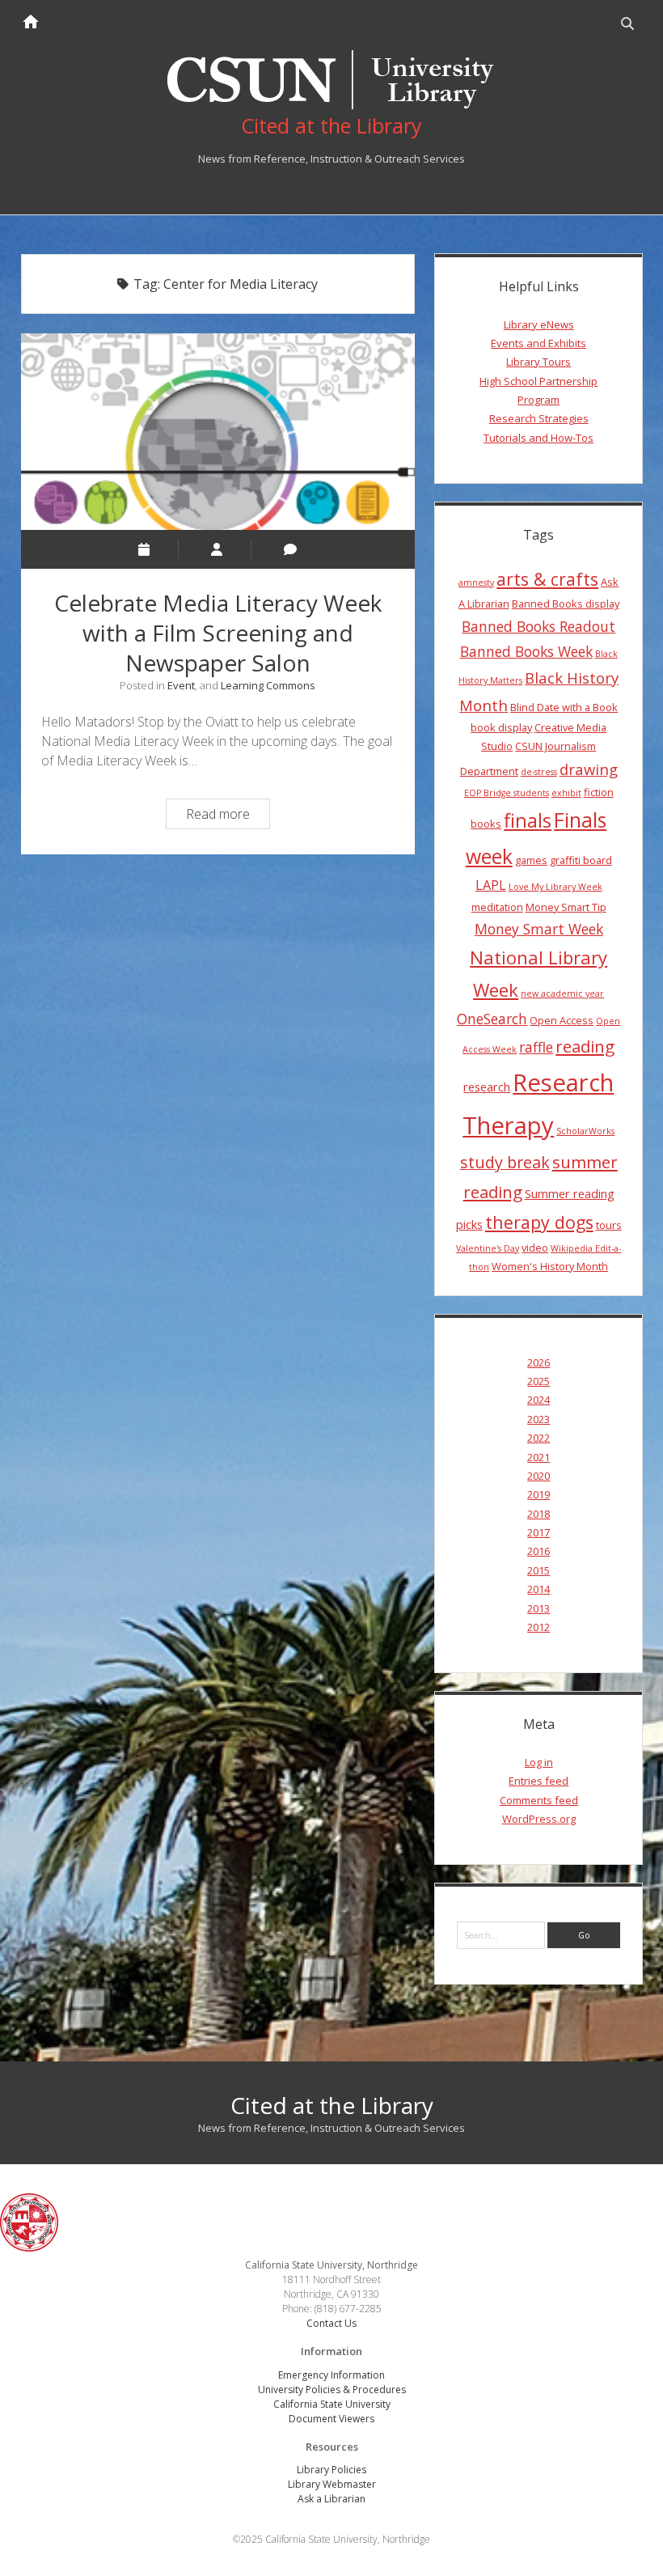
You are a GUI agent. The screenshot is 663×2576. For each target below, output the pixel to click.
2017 (538, 1532)
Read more (228, 816)
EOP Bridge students (507, 793)
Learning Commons (268, 685)
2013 (538, 1608)
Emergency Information (331, 2375)
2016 (538, 1551)
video (535, 1248)
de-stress (539, 772)
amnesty (476, 583)
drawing (589, 769)
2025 (538, 1381)
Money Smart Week (539, 929)
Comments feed (539, 1800)
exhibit (566, 793)
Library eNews (539, 324)
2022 (538, 1438)
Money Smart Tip (566, 907)
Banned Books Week (526, 651)
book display (501, 727)
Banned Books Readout (538, 626)
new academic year (562, 994)
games (531, 860)
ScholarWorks (585, 1131)
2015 (538, 1570)
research (487, 1087)
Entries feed (538, 1781)
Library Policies (331, 2470)
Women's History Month (550, 1266)
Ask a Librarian (331, 2499)
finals (528, 820)
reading (585, 1046)
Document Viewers (331, 2419)
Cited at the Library (332, 2105)
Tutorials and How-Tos (538, 438)
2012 (538, 1627)
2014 (538, 1589)
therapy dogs (539, 1222)
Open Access (562, 1020)
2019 (538, 1494)
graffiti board (581, 860)
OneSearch (492, 1019)
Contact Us (331, 2323)
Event (181, 685)
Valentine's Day (488, 1248)
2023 (538, 1419)
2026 (538, 1362)
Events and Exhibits (538, 343)
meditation (497, 907)
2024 (538, 1400)
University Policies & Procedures (332, 2390)
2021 (538, 1457)
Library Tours (538, 362)
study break (505, 1162)
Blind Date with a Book (564, 707)
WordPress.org (539, 1819)
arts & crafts (547, 579)
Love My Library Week (555, 887)
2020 (538, 1476)
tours (609, 1225)
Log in (539, 1762)
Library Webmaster (332, 2484)
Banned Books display (566, 604)
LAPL (491, 885)
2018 (538, 1514)
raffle (536, 1047)
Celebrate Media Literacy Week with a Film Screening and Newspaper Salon (218, 432)
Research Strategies (539, 418)
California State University (332, 2404)
